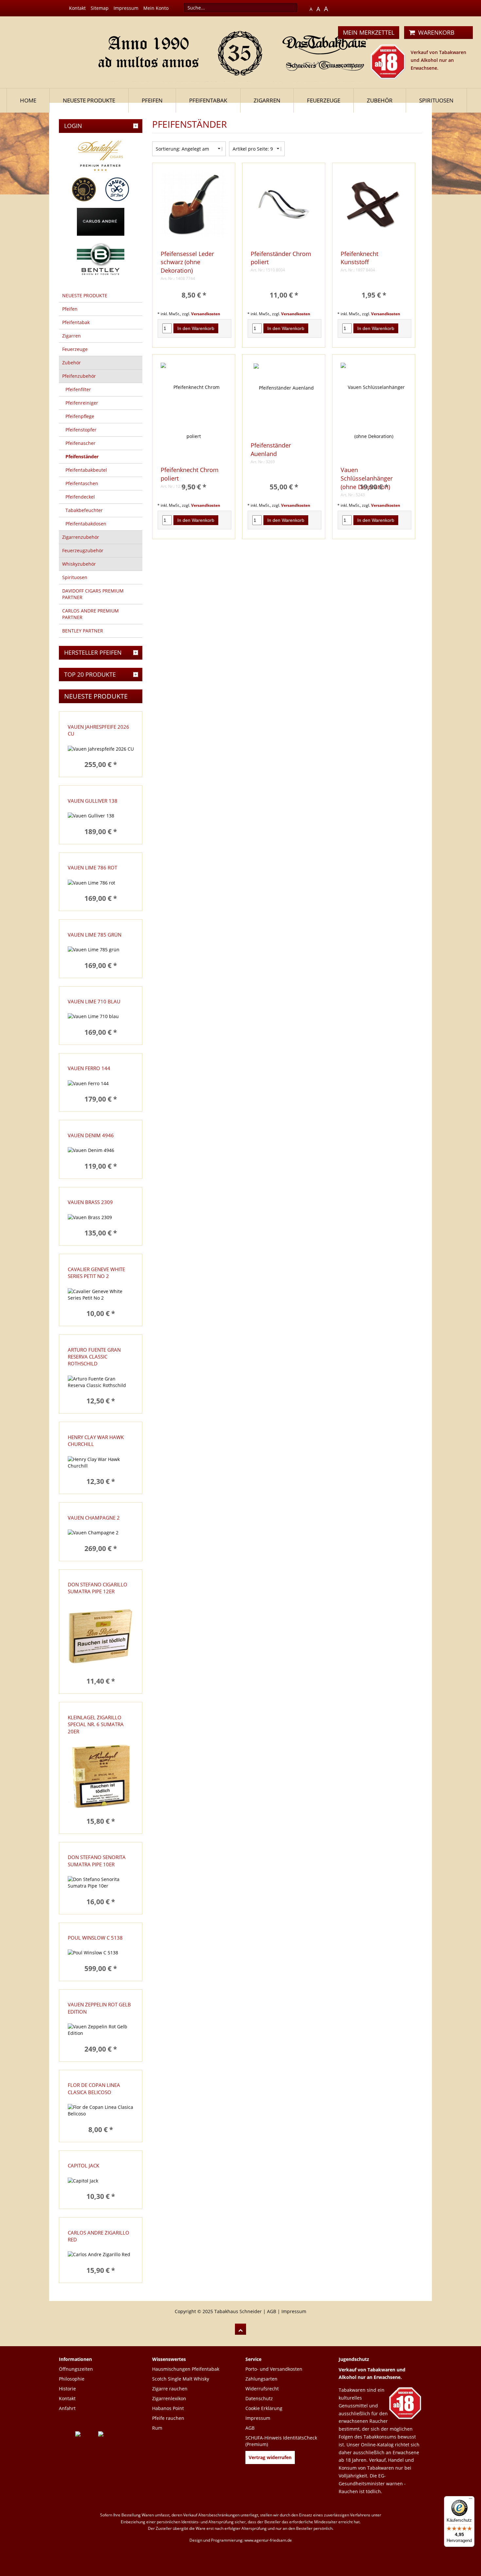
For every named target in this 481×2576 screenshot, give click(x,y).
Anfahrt (67, 2408)
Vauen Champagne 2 (94, 1518)
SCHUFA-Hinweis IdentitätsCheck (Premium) (281, 2441)
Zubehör (380, 100)
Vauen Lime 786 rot (92, 868)
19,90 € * (374, 487)
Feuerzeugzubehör (83, 550)
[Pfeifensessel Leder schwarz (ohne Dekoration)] (194, 208)
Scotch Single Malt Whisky (181, 2379)
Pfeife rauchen (168, 2418)
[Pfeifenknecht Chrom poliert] (194, 412)
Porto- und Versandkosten (274, 2369)
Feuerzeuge (324, 100)
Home (28, 100)
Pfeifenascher (80, 443)
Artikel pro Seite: (251, 149)
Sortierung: (168, 149)
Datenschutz (259, 2398)
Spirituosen (436, 100)
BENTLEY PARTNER (83, 631)
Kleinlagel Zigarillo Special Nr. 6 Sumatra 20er (96, 1724)
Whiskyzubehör (79, 564)
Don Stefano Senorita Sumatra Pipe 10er (97, 1861)
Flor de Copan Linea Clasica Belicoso (94, 2088)
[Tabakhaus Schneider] (241, 52)
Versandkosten (206, 314)
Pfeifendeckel (80, 497)
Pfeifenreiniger (82, 403)
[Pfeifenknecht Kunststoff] (374, 208)
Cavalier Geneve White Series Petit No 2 (96, 1273)
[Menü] (471, 2500)
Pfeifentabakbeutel (86, 470)
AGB (272, 2311)
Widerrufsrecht (262, 2389)
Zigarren (267, 100)
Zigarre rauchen (170, 2389)
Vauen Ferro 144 (89, 1068)
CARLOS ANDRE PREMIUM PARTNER (90, 614)
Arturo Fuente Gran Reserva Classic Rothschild (94, 1357)
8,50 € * (194, 295)
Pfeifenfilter (78, 389)
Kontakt (77, 8)
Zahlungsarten (261, 2379)
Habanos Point (168, 2408)
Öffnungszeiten (76, 2369)
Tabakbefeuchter (84, 510)
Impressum (126, 8)
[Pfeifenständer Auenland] (284, 400)
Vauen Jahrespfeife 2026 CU (98, 730)
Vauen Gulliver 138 (93, 801)
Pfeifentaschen (82, 483)
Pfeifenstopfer (81, 430)
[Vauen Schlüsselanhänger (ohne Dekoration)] (374, 412)
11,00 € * (284, 295)
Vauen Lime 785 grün (95, 935)
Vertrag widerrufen (270, 2457)
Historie (67, 2389)
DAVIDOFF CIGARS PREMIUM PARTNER (93, 594)
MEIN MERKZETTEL (369, 32)
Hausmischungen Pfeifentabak (186, 2369)
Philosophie (72, 2379)
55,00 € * (284, 487)
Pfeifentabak (208, 100)
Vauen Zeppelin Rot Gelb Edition (99, 2008)
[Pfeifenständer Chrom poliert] (284, 208)
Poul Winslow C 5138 (95, 1938)
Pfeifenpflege (80, 416)
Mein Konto (156, 8)
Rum (157, 2428)
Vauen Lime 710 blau (94, 1001)
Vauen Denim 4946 (91, 1135)
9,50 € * (194, 487)
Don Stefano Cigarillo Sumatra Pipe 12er (98, 1588)
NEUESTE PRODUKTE (89, 100)
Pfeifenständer (82, 457)
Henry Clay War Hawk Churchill (96, 1441)
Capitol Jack (83, 2165)
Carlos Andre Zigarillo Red (98, 2236)
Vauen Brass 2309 (90, 1202)
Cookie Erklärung (264, 2408)
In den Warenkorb (196, 328)
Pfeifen (152, 100)
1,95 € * (374, 295)
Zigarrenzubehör (81, 537)
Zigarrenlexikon (169, 2398)
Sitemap (100, 8)
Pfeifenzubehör (79, 376)
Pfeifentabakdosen (86, 524)
